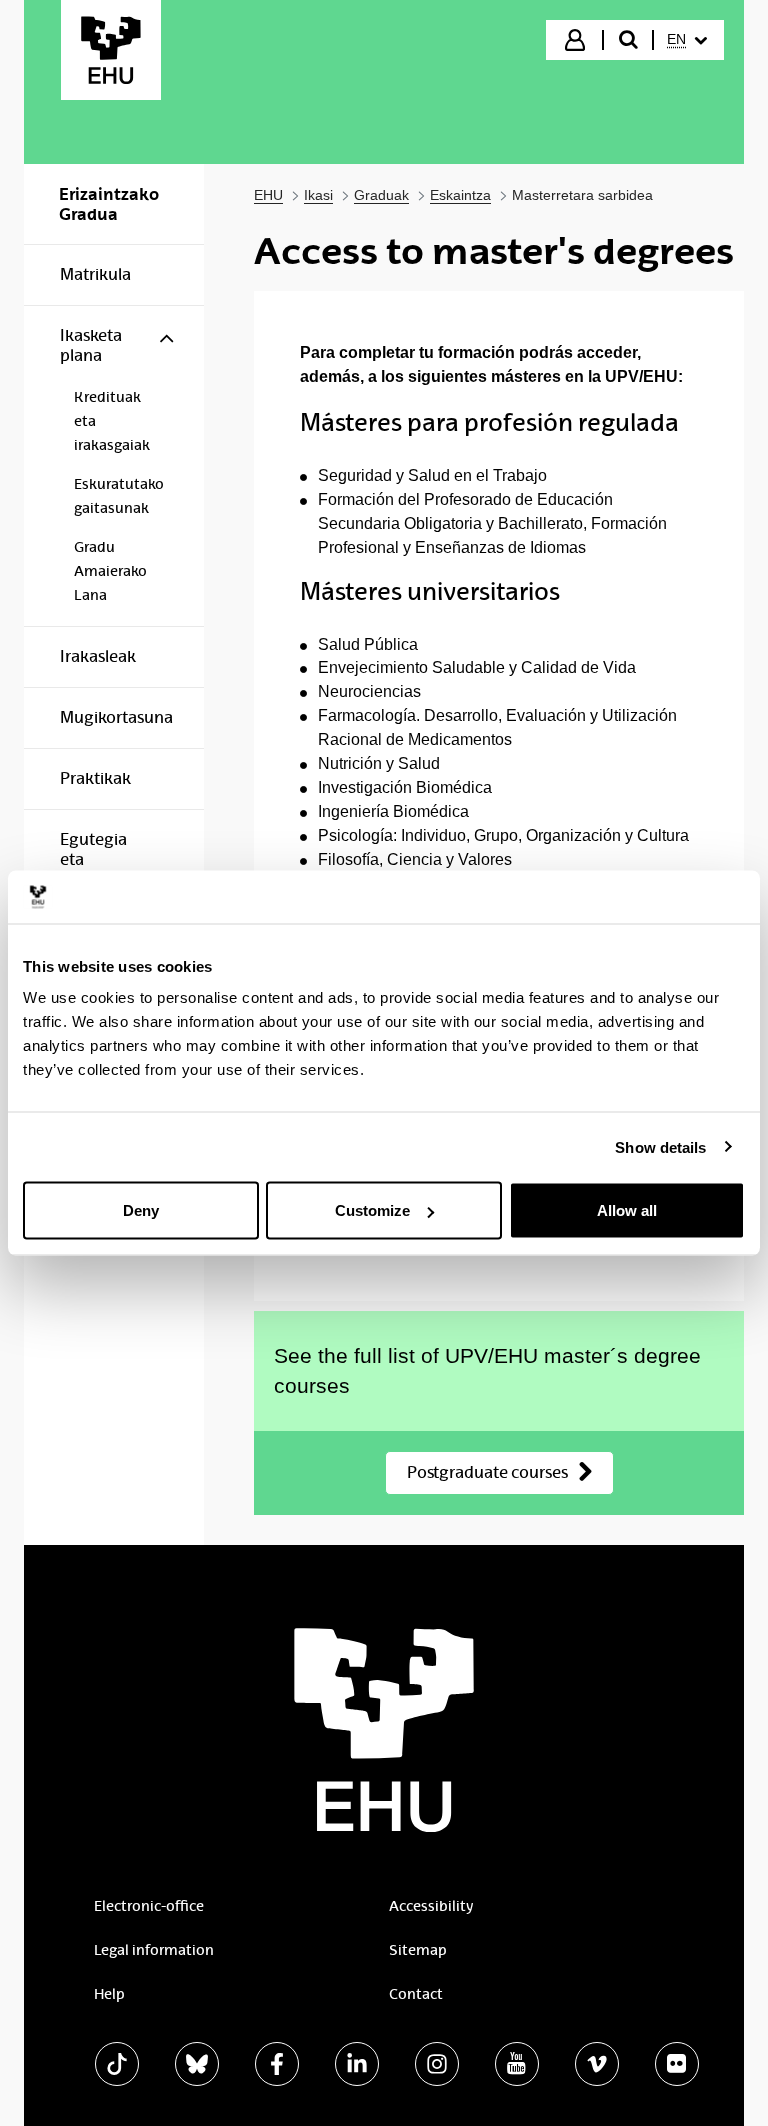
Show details (660, 1146)
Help (109, 1994)
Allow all (627, 1210)
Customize (372, 1210)
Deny (141, 1210)
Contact (416, 1994)
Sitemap (418, 1950)
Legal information (154, 1950)
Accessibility (431, 1906)
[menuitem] (687, 40)
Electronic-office (149, 1906)
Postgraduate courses (487, 1472)
